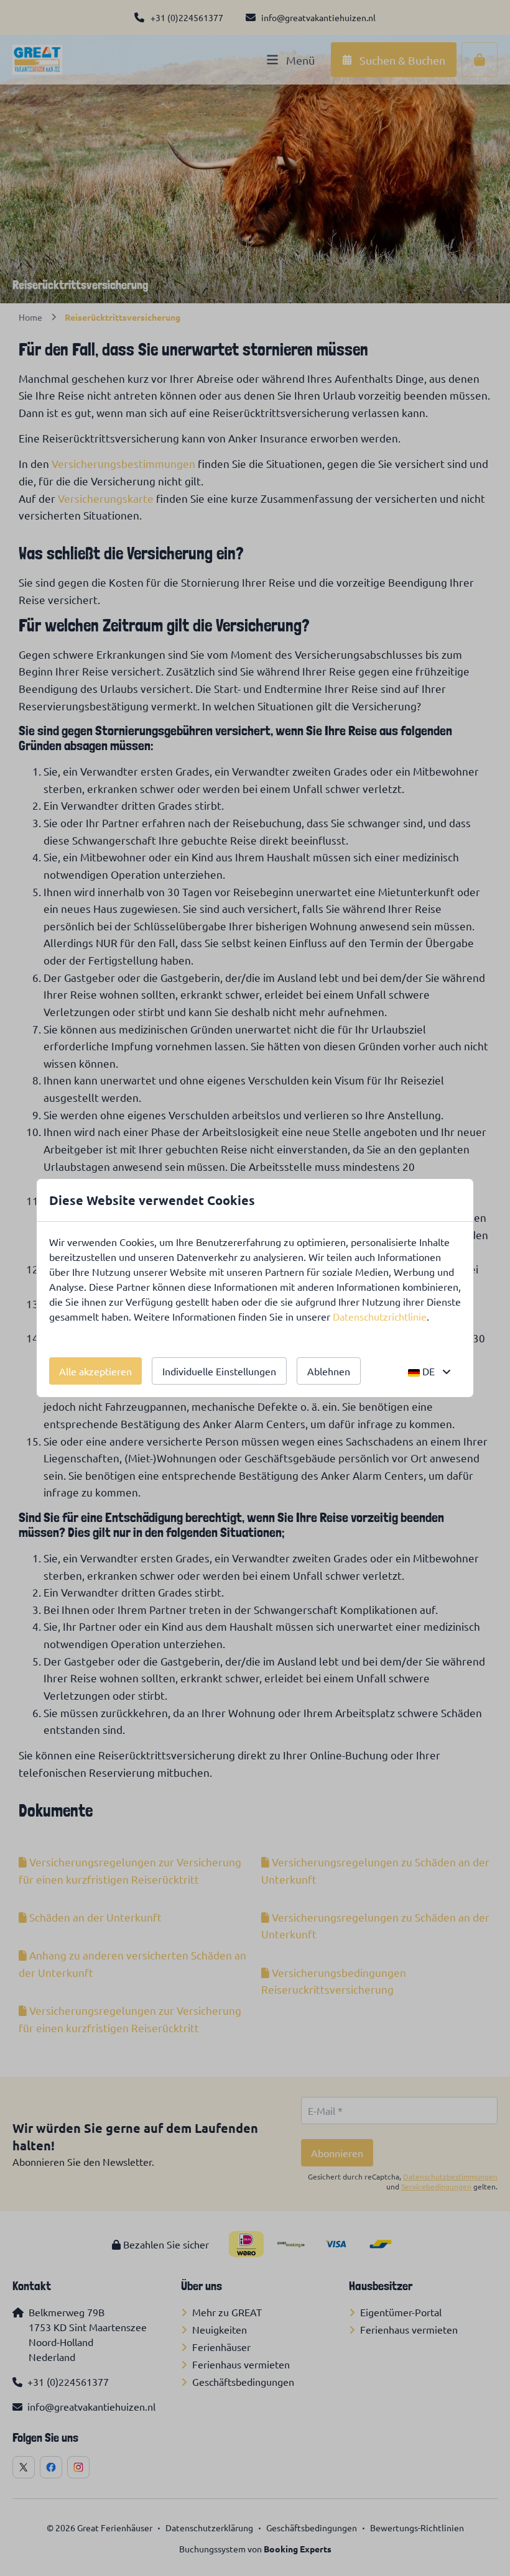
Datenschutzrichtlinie (380, 1316)
